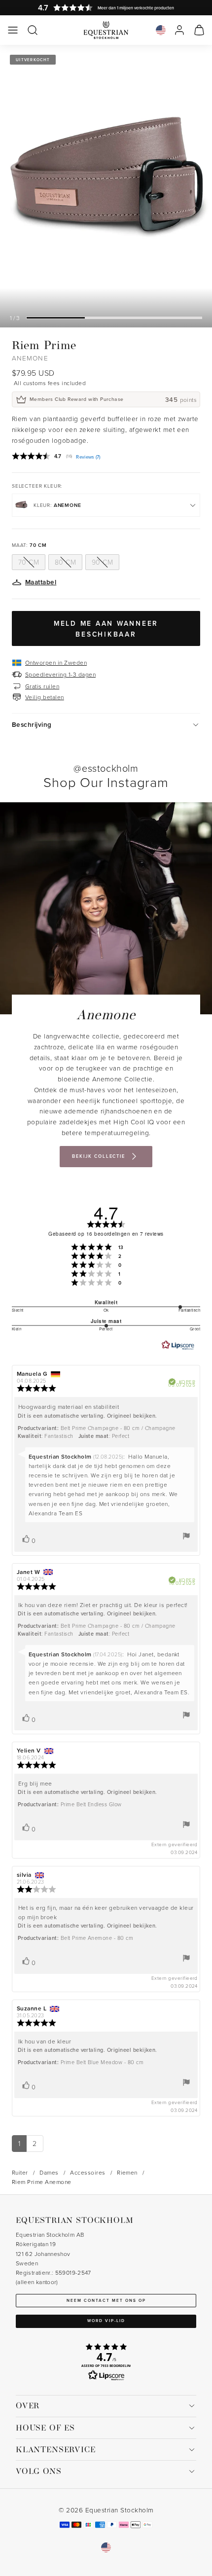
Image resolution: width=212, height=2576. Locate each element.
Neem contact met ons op (106, 2300)
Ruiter (20, 2172)
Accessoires (88, 2172)
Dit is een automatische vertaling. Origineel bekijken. (88, 1416)
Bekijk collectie (99, 1156)
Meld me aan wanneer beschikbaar (106, 629)
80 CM (65, 562)
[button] (13, 30)
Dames (49, 2172)
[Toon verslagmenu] (186, 1536)
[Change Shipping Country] (161, 30)
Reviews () (88, 457)
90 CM (102, 562)
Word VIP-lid (106, 2321)
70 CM (29, 562)
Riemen (127, 2172)
